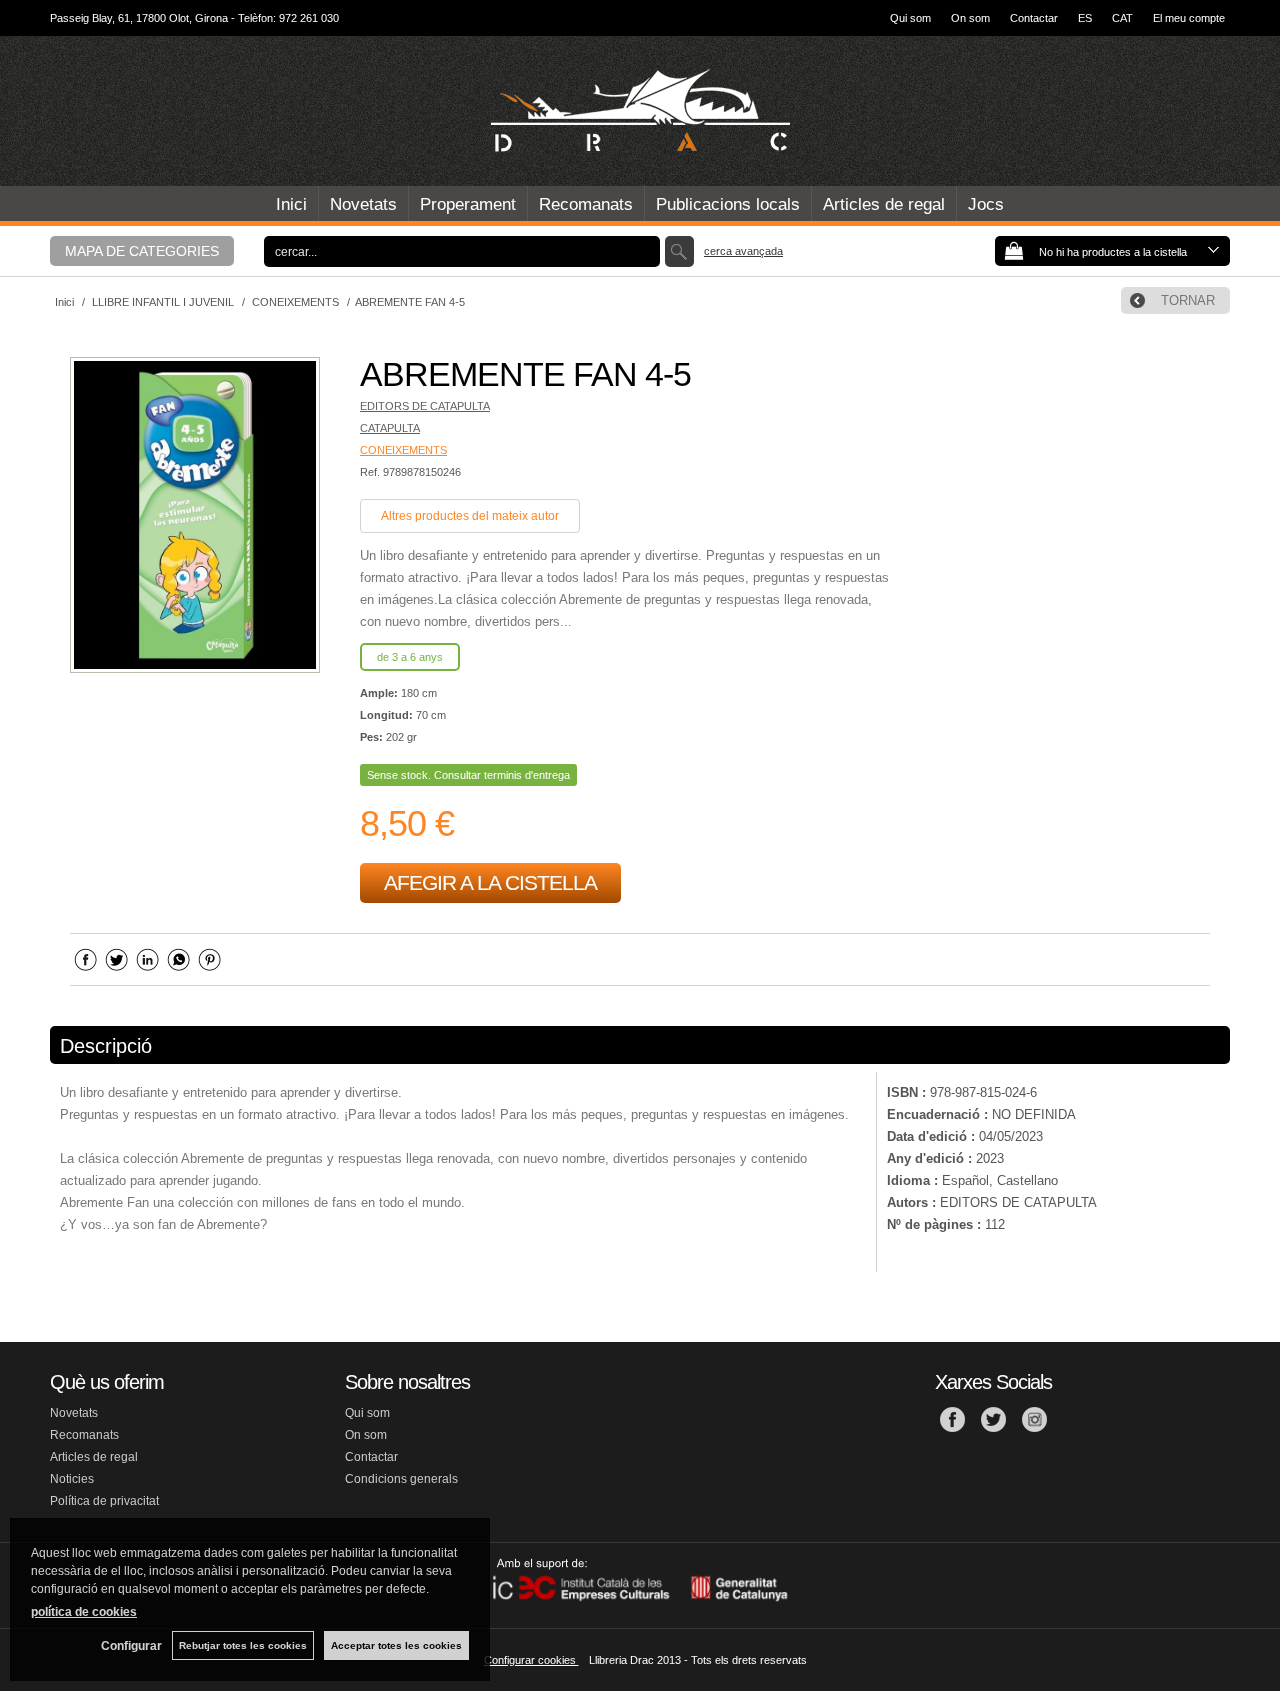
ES (1085, 18)
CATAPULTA (390, 428)
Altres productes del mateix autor (470, 516)
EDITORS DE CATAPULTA (425, 406)
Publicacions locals (728, 204)
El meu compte (1189, 18)
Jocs (986, 204)
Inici (291, 204)
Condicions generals (401, 1479)
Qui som (910, 18)
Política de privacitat (104, 1501)
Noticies (72, 1479)
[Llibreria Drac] (640, 111)
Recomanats (586, 204)
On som (970, 18)
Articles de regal (884, 204)
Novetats (363, 204)
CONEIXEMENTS (403, 450)
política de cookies (84, 1612)
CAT (1122, 18)
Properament (468, 204)
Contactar (1034, 18)
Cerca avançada (743, 251)
